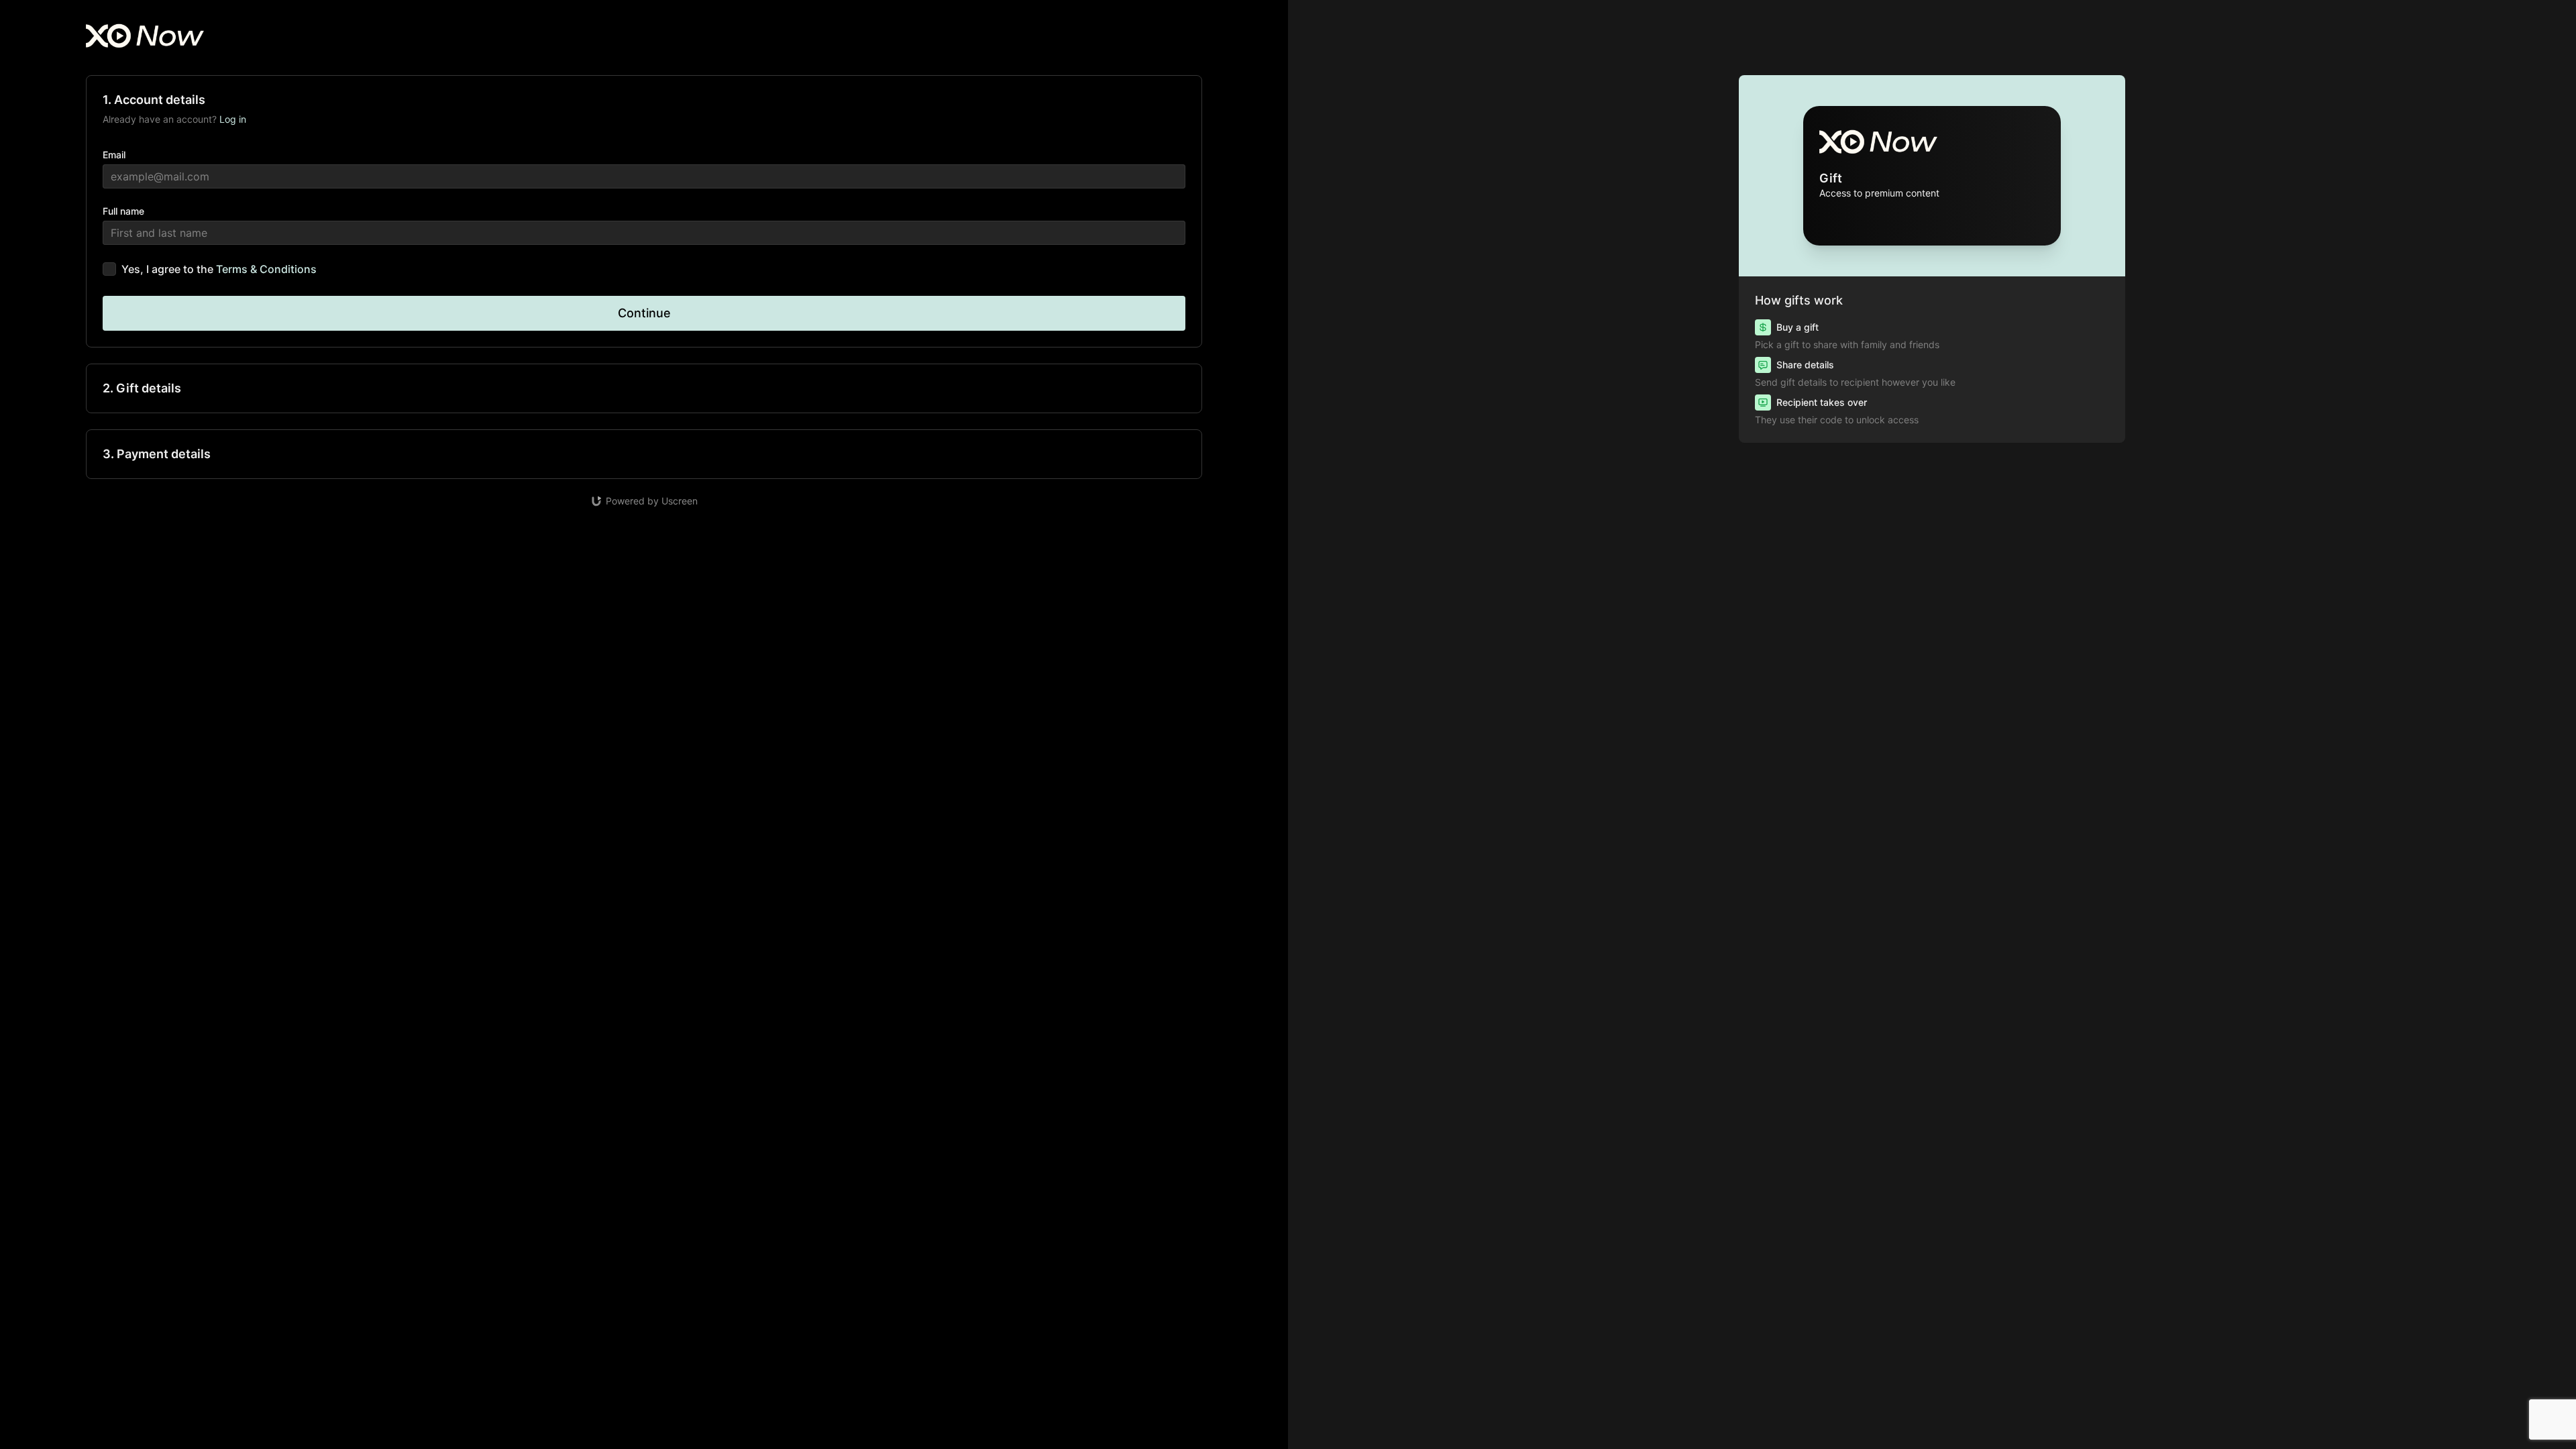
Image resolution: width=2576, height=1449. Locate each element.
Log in (233, 119)
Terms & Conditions (266, 269)
